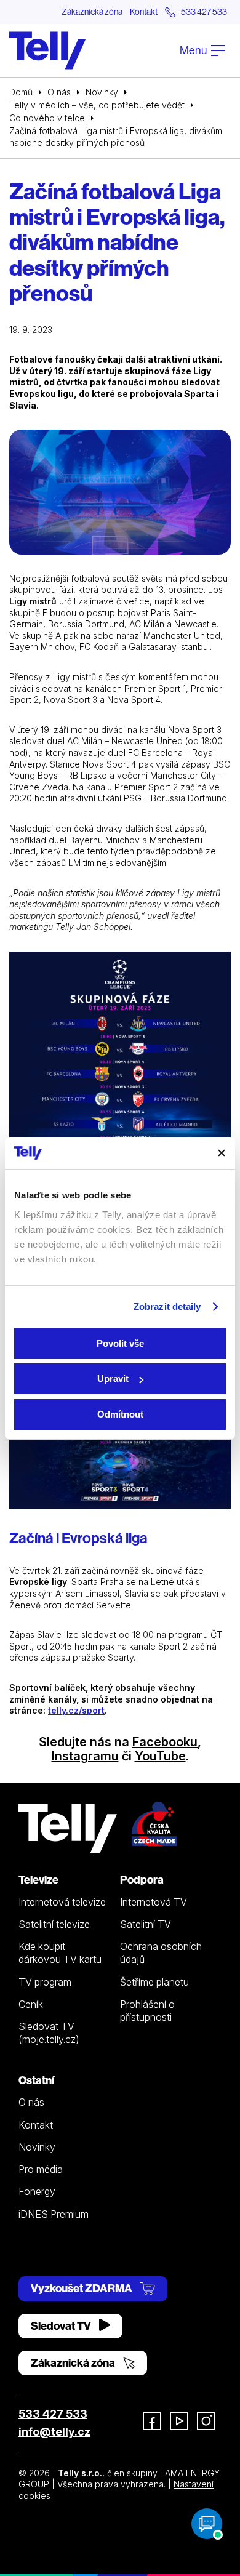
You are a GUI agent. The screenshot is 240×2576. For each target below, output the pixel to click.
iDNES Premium (54, 2214)
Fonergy (37, 2191)
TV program (45, 1982)
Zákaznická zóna (92, 12)
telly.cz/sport (76, 1710)
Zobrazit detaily (167, 1306)
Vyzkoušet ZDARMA (82, 2288)
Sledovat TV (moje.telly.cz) (49, 2033)
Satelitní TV (146, 1924)
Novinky (102, 92)
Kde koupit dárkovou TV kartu (60, 1953)
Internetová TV (154, 1902)
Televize (38, 1880)
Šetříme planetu (154, 1982)
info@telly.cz (54, 2432)
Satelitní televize (54, 1924)
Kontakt (144, 12)
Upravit (113, 1378)
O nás (59, 92)
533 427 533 (53, 2414)
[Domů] (47, 50)
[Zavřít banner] (222, 1153)
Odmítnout (120, 1414)
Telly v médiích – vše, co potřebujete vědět (97, 105)
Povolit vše (120, 1343)
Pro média (41, 2169)
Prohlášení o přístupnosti (147, 2011)
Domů (21, 92)
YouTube (160, 1756)
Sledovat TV (62, 2326)
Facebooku (165, 1742)
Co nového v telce (47, 118)
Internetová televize (62, 1902)
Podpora (142, 1880)
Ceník (31, 2004)
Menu (194, 50)
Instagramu (85, 1756)
